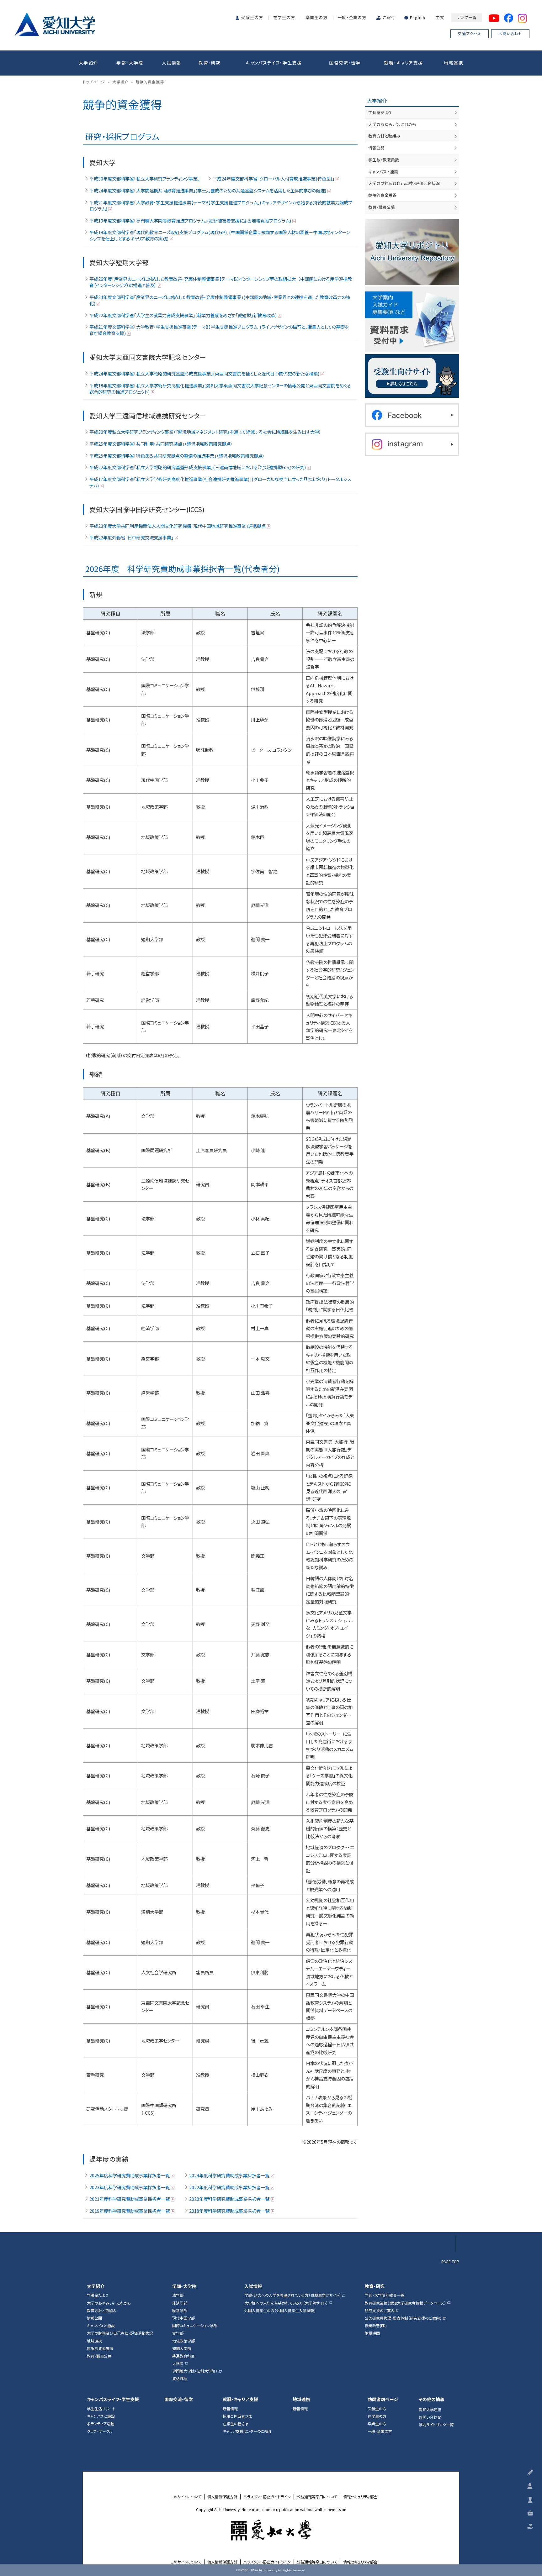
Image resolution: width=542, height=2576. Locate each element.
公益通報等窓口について (317, 2497)
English (418, 17)
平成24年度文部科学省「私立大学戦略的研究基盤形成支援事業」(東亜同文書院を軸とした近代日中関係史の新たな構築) (204, 374)
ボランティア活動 (101, 2424)
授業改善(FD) (376, 2326)
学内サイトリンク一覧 (436, 2425)
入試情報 (172, 63)
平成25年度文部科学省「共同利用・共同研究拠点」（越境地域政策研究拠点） (161, 444)
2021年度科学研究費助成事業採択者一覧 (130, 2199)
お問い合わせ (510, 33)
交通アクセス (470, 33)
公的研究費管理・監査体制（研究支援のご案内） (403, 2318)
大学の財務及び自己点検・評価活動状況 (404, 183)
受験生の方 (252, 17)
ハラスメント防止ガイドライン (267, 2497)
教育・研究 (210, 63)
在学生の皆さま (236, 2424)
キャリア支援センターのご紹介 (247, 2431)
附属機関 (372, 2333)
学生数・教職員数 (384, 160)
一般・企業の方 (352, 17)
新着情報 (230, 2409)
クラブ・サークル (100, 2431)
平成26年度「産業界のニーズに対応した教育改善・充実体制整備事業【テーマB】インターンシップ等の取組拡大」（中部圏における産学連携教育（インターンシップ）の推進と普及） (221, 282)
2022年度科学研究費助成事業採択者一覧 (229, 2187)
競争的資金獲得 (383, 195)
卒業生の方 (316, 17)
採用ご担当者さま (237, 2416)
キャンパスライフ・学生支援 (274, 63)
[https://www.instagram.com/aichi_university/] (412, 444)
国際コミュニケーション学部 (195, 2326)
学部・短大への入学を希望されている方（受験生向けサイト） (293, 2295)
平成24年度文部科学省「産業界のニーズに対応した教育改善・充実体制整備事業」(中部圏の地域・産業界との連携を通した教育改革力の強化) (220, 300)
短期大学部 (182, 2348)
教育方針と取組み (384, 136)
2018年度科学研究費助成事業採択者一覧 (229, 2211)
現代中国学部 (183, 2318)
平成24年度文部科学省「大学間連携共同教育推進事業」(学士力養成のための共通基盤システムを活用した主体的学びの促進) (208, 191)
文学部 (178, 2333)
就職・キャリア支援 (404, 63)
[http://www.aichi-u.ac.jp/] (271, 2530)
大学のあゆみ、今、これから (392, 124)
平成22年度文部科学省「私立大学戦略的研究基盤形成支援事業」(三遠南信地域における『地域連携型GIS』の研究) (198, 467)
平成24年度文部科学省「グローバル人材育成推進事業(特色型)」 (274, 179)
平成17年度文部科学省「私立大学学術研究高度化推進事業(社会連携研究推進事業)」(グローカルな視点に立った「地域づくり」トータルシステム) (220, 482)
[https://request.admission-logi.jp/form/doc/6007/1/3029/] (412, 319)
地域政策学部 (183, 2341)
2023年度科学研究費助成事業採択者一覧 (130, 2187)
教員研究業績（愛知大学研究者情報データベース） (405, 2303)
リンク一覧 (467, 17)
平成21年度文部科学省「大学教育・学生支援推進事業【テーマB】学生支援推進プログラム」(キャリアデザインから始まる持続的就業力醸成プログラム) (221, 206)
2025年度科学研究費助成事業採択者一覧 (130, 2175)
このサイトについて (186, 2497)
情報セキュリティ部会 (360, 2497)
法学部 (178, 2295)
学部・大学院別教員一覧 (385, 2295)
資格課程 (180, 2379)
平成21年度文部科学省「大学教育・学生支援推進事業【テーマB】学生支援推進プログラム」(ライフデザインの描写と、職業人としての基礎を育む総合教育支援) (219, 330)
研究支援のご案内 (380, 2311)
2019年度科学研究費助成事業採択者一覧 (130, 2211)
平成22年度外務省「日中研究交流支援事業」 (131, 538)
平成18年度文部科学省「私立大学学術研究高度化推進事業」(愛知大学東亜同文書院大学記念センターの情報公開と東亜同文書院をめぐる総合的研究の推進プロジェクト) (220, 389)
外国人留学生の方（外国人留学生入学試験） (280, 2311)
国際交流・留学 (345, 63)
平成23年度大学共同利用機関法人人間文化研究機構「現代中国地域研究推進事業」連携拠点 (178, 526)
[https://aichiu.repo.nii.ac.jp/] (412, 252)
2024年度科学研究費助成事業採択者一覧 (229, 2175)
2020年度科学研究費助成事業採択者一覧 (229, 2199)
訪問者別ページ (383, 2399)
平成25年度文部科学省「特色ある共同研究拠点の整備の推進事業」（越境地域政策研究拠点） (177, 456)
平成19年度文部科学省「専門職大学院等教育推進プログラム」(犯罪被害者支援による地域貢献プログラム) (190, 221)
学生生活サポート (101, 2409)
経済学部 (180, 2303)
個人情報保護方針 (222, 2497)
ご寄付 (389, 17)
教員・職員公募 (382, 207)
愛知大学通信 (430, 2410)
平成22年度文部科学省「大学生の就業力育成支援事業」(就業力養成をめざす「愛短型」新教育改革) (183, 315)
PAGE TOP (450, 2261)
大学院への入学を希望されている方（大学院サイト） (286, 2303)
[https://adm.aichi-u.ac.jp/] (412, 376)
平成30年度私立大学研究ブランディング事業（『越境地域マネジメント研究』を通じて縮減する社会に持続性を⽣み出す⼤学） (205, 432)
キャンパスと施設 (383, 172)
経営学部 (180, 2311)
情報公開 (376, 148)
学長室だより (380, 112)
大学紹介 (88, 63)
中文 (440, 17)
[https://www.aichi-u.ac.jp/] (55, 23)
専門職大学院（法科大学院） (195, 2371)
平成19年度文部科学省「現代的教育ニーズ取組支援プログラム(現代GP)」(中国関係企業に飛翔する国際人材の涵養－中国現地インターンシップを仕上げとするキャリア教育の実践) (220, 235)
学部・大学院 (130, 63)
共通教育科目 (183, 2356)
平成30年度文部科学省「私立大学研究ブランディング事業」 (145, 179)
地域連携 (454, 63)
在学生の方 (284, 17)
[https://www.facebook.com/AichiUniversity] (412, 415)
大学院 (178, 2364)
